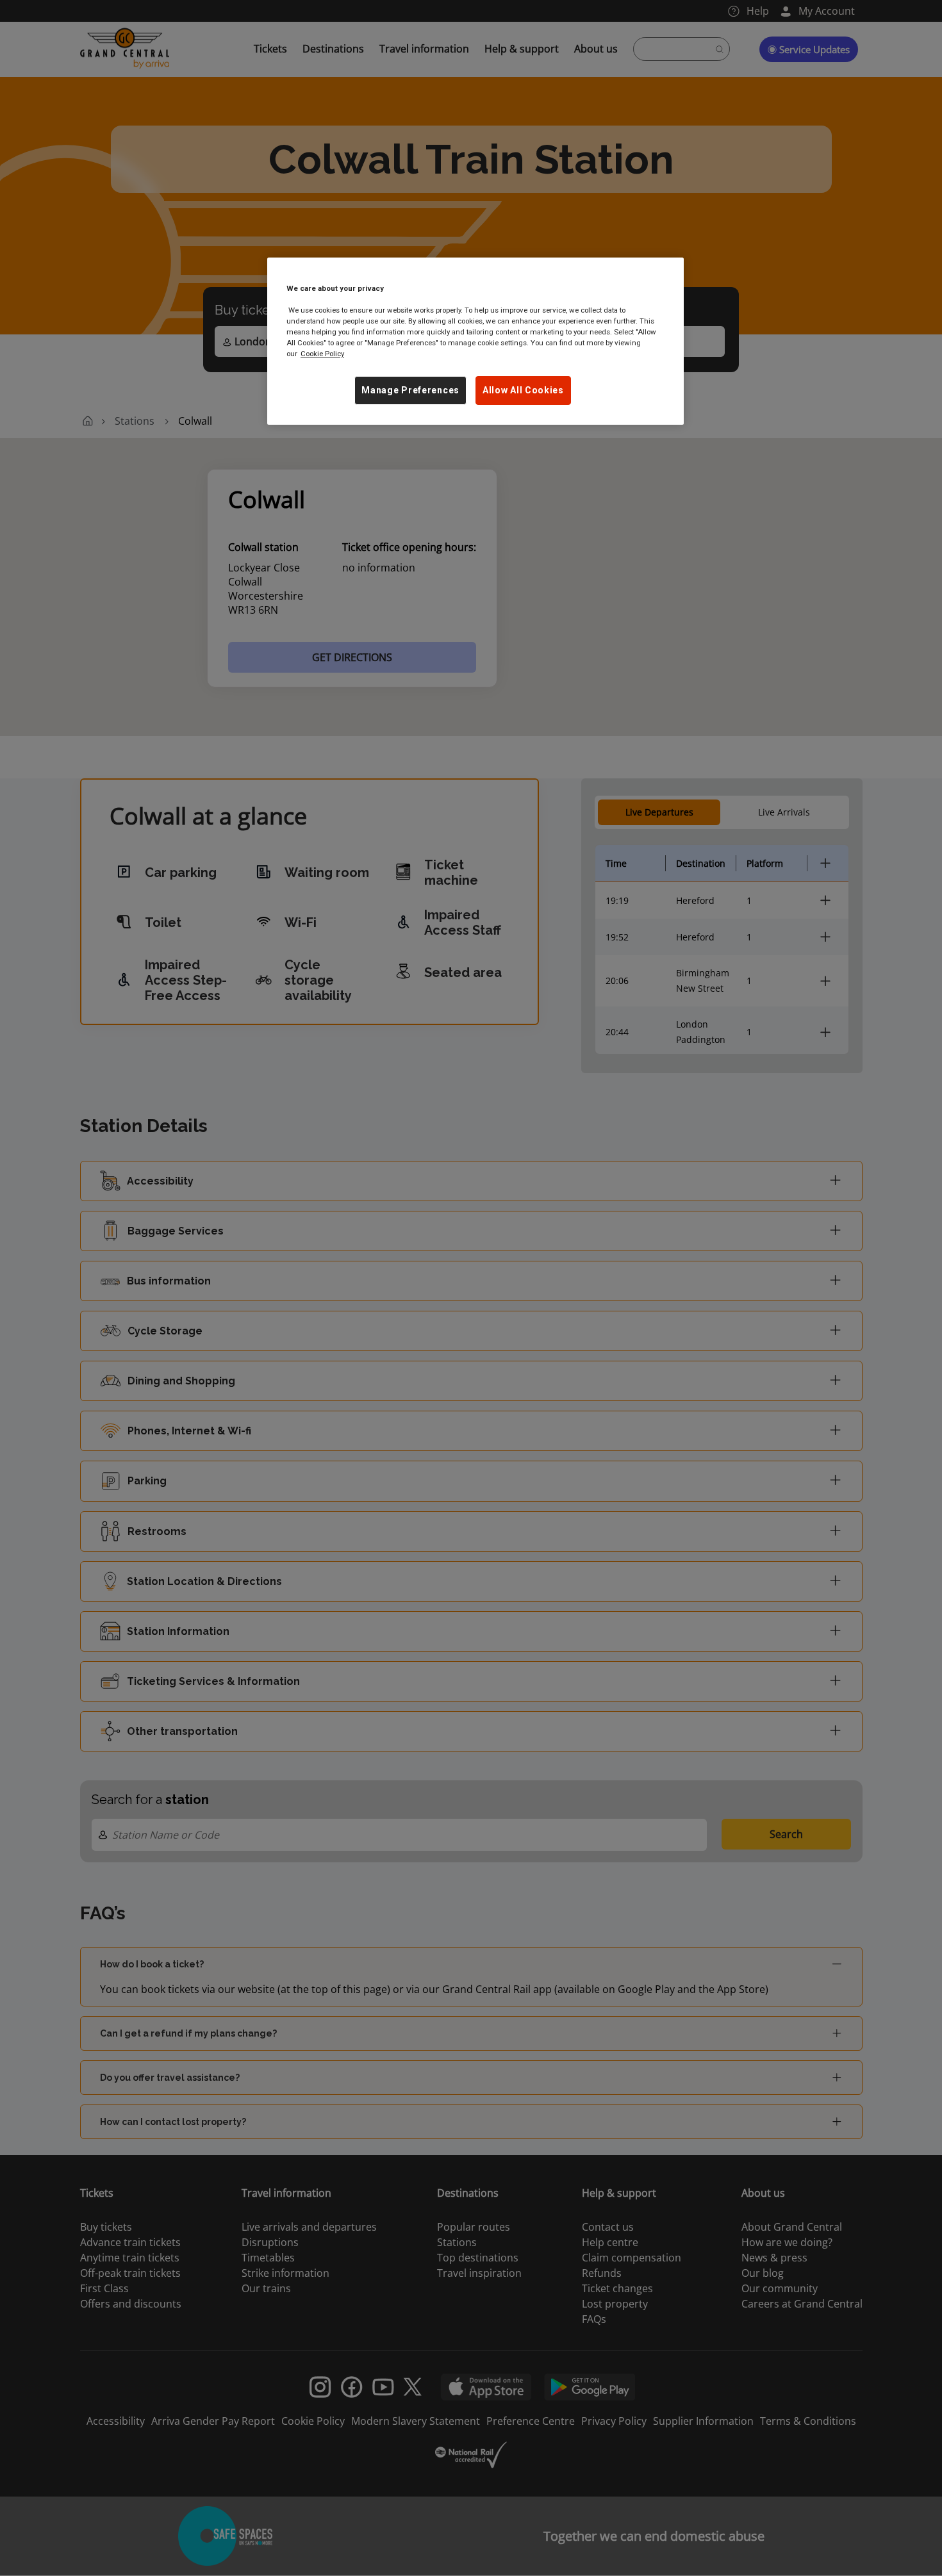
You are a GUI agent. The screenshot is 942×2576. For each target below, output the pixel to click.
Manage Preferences (410, 390)
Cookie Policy (322, 354)
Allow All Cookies (523, 390)
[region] (475, 341)
